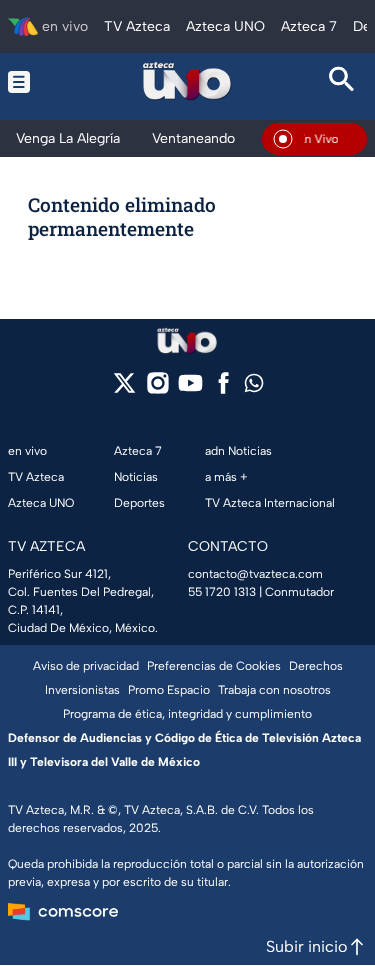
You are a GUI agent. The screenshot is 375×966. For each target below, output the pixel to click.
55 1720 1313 (222, 592)
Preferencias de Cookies (214, 666)
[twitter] (124, 389)
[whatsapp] (254, 387)
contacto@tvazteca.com (255, 574)
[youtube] (190, 389)
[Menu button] (32, 81)
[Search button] (342, 81)
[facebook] (223, 389)
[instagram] (157, 389)
